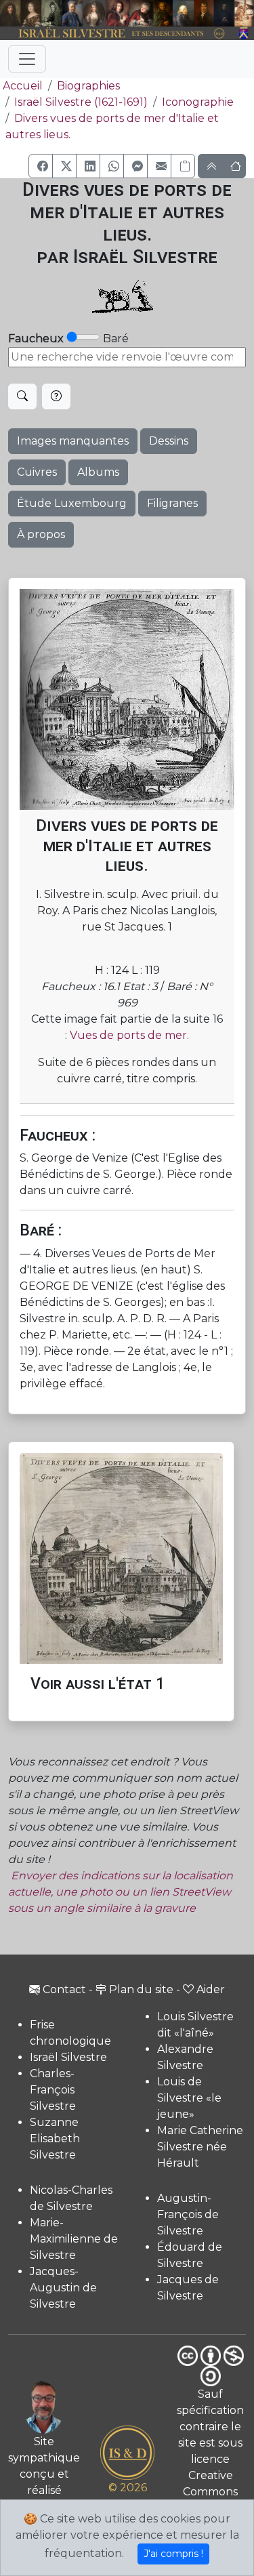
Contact (64, 1989)
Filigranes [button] (172, 503)
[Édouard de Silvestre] (224, 13)
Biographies (88, 86)
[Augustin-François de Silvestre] (204, 13)
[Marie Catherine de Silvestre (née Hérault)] (93, 13)
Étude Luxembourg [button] (72, 503)
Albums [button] (98, 472)
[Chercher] (22, 396)
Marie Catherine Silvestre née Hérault (200, 2147)
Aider (211, 1989)
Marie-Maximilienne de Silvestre (74, 2239)
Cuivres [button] (37, 472)
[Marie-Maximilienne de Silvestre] (163, 13)
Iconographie (198, 102)
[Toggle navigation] (27, 59)
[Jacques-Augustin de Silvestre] (183, 13)
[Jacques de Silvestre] (244, 13)
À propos (41, 534)
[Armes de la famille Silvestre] (244, 33)
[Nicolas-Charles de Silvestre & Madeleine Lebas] (130, 13)
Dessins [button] (169, 441)
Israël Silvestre (68, 2057)
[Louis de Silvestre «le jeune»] (73, 13)
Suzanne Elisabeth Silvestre (55, 2139)
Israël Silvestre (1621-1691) (81, 102)
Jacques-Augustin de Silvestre (63, 2288)
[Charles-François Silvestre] (52, 13)
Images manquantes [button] (73, 441)
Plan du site (141, 1989)
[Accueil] (117, 33)
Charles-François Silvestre (53, 2090)
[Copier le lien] (183, 166)
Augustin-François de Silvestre (188, 2214)
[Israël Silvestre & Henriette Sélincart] (21, 14)
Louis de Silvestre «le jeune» (189, 2098)
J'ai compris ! (173, 2554)
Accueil (23, 86)
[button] (41, 166)
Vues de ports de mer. (129, 1035)
